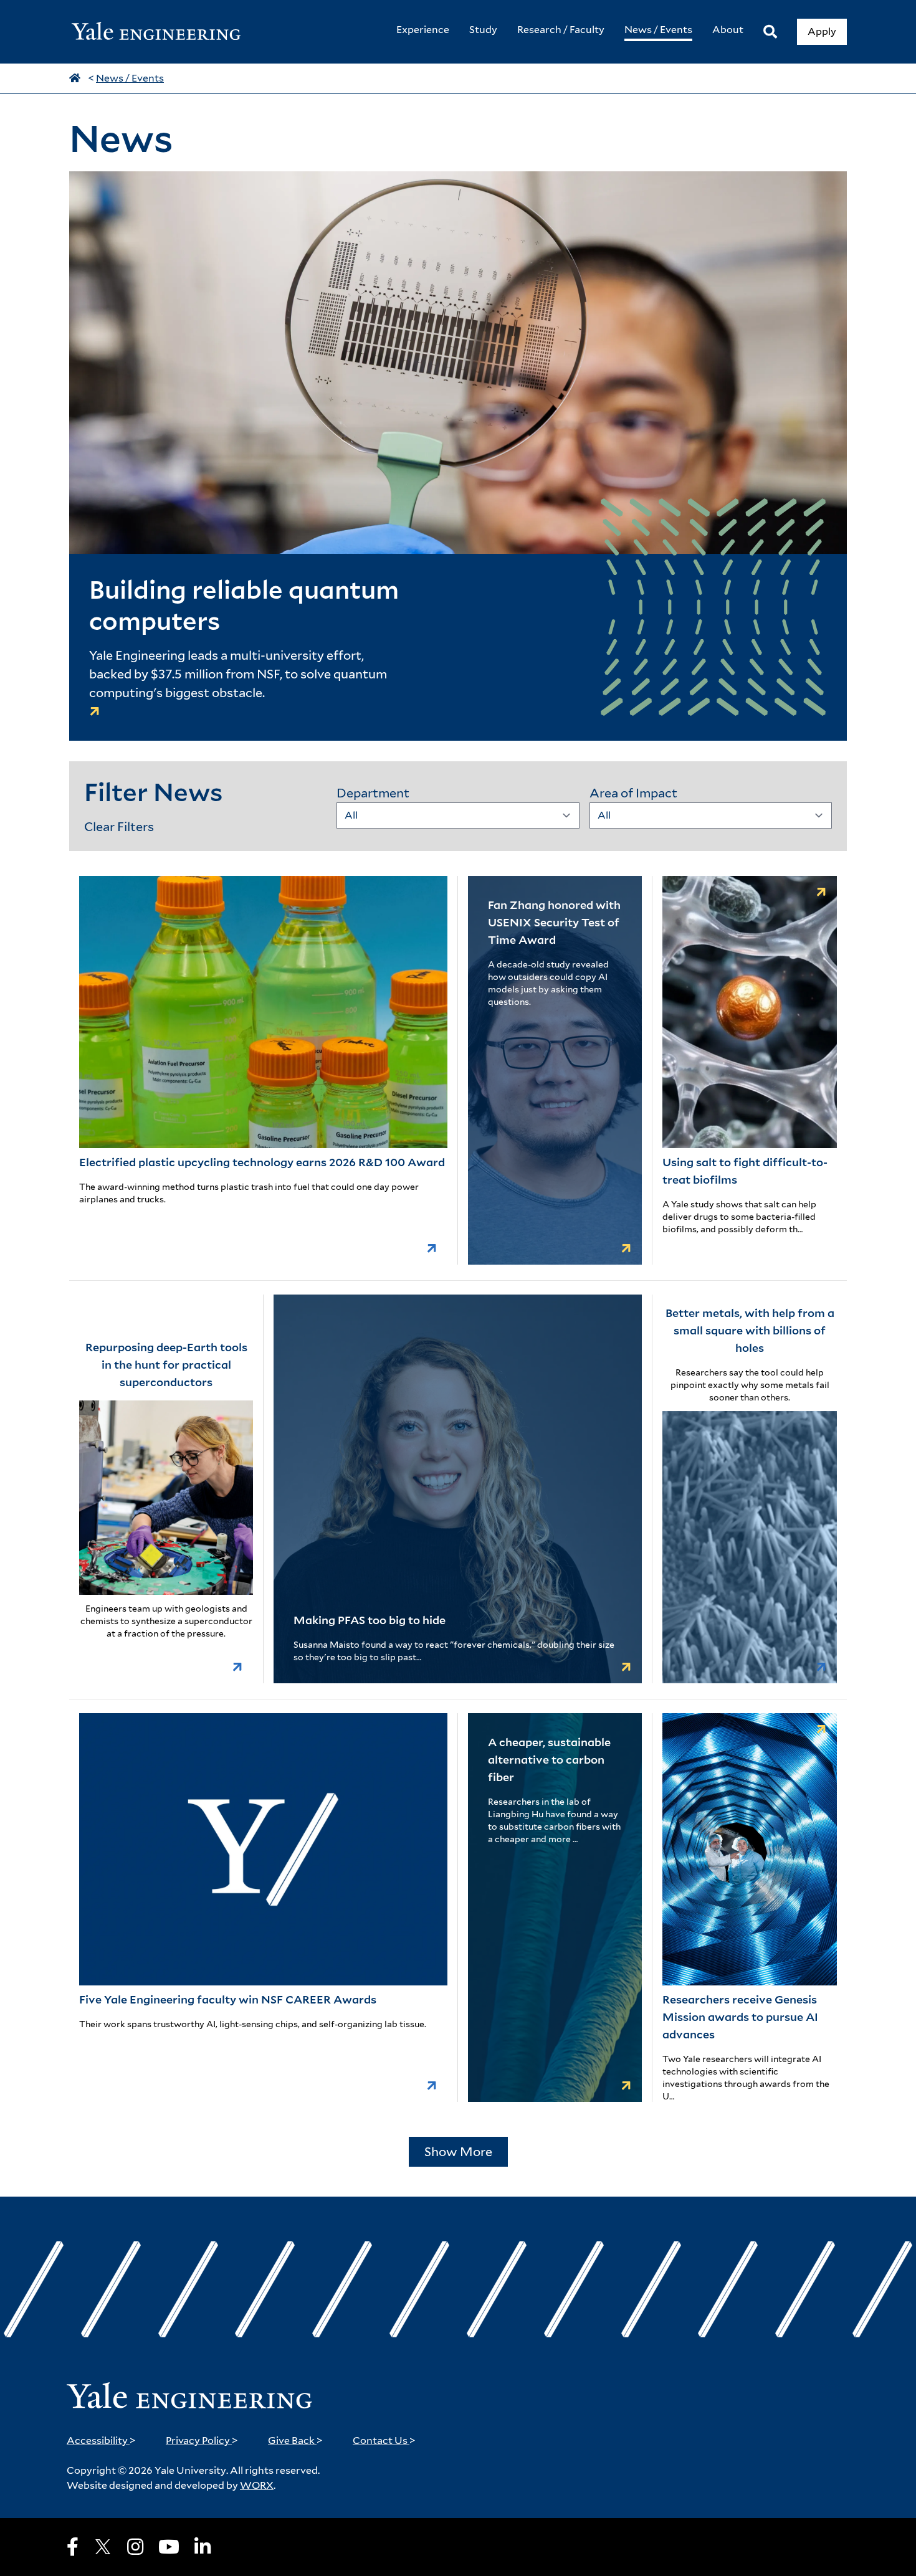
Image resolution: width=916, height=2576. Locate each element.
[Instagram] (135, 2547)
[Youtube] (169, 2547)
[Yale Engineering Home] (163, 32)
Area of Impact (633, 793)
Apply (822, 31)
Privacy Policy (202, 2441)
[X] (103, 2547)
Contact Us (384, 2441)
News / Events (130, 78)
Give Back (295, 2441)
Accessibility (101, 2441)
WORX (257, 2485)
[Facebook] (73, 2547)
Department (373, 793)
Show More (458, 2152)
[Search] (770, 32)
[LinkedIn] (203, 2547)
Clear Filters (119, 827)
